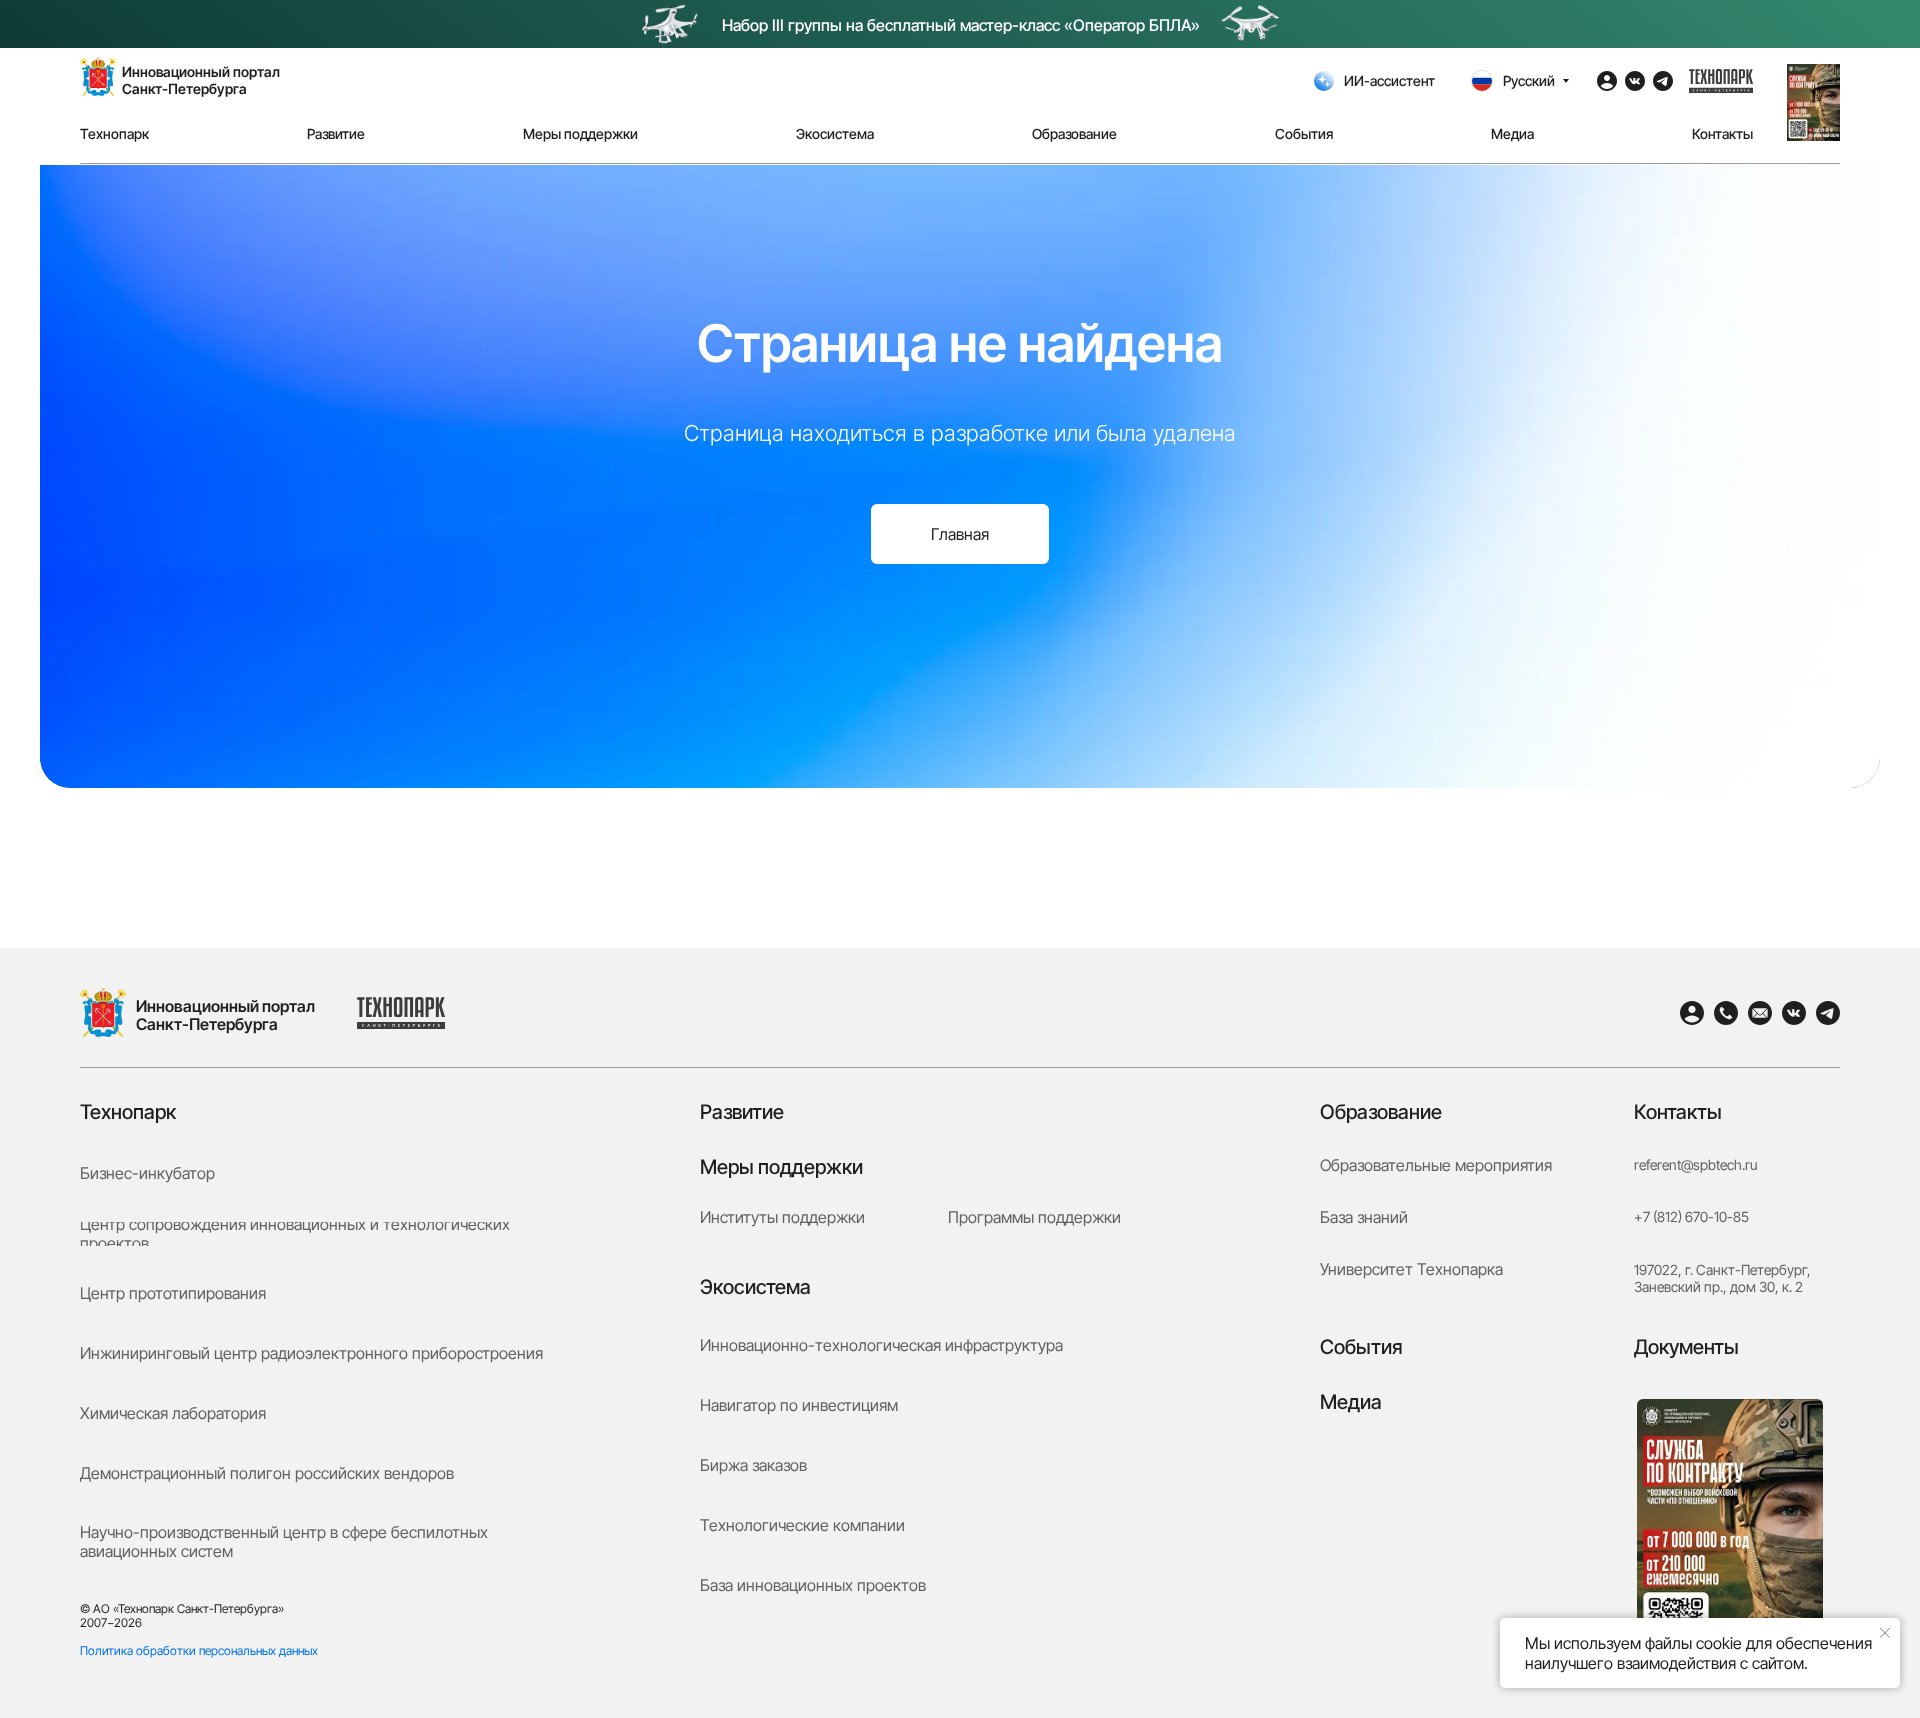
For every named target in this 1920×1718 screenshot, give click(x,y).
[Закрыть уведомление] (1885, 1633)
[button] (1813, 102)
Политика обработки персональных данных (199, 1650)
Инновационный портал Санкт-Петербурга (225, 1015)
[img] (103, 1012)
